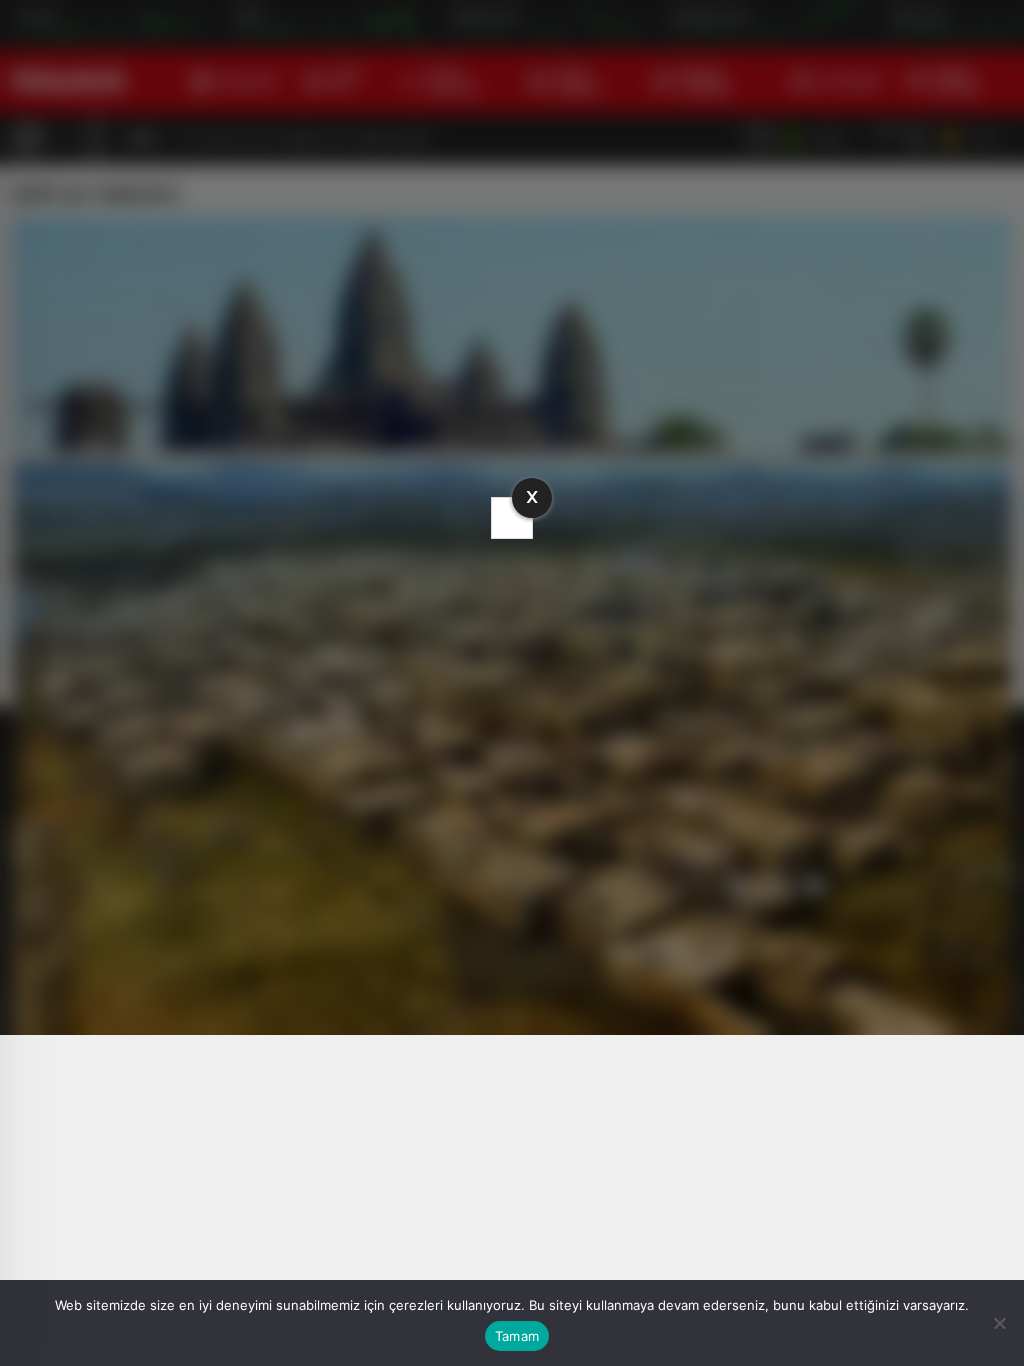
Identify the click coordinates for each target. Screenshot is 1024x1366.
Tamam (517, 1336)
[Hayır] (999, 1323)
